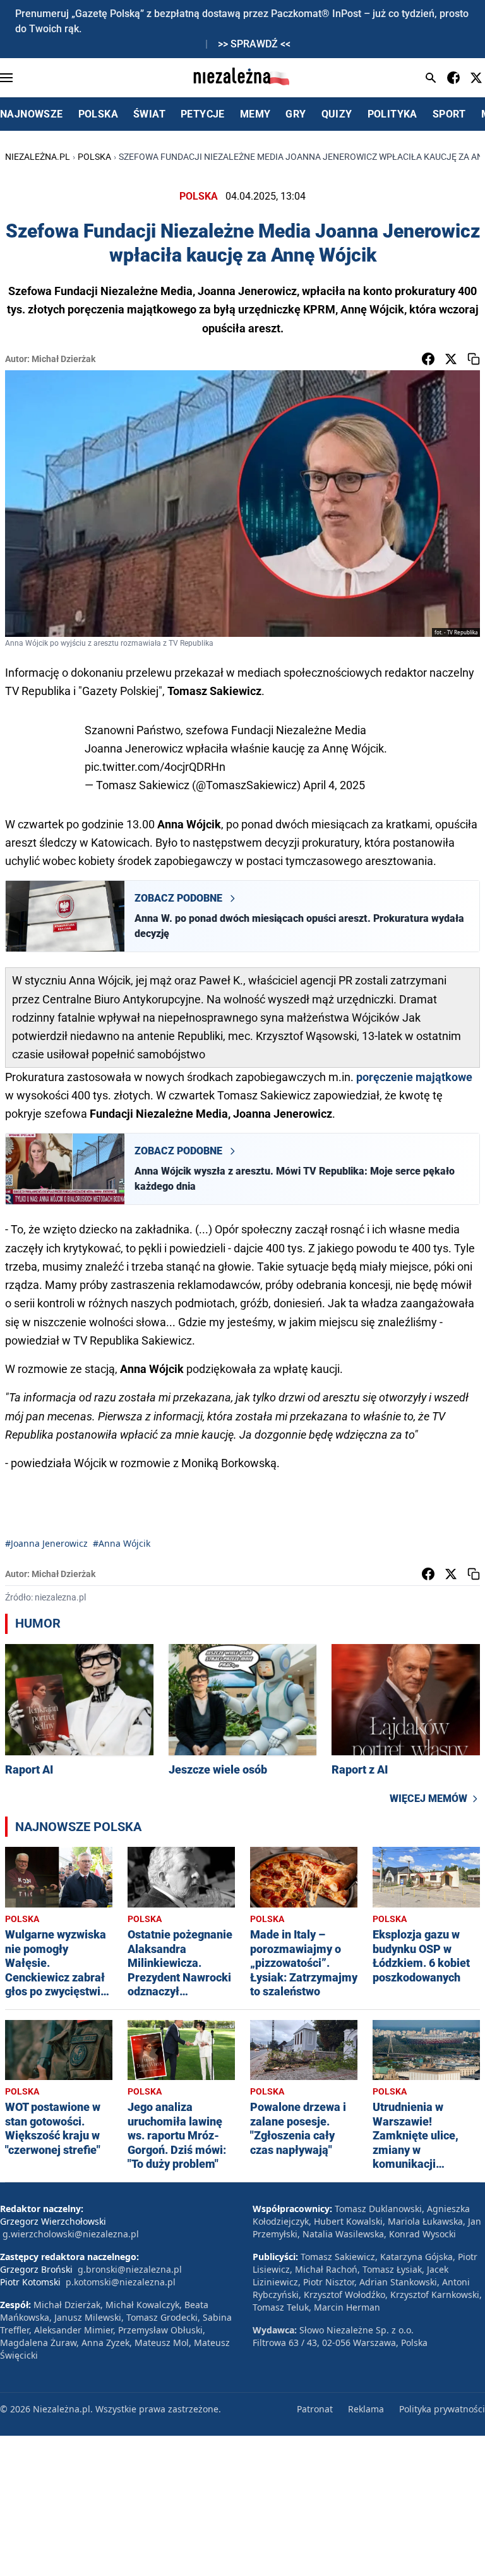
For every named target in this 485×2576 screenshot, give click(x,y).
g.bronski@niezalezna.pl (130, 2269)
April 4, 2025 (334, 785)
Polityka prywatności (442, 2409)
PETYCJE (203, 114)
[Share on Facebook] (428, 359)
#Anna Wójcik (122, 1543)
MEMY (255, 114)
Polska (94, 157)
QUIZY (337, 114)
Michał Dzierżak (63, 359)
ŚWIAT (149, 114)
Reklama (366, 2409)
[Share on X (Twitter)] (451, 359)
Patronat (315, 2409)
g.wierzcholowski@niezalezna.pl (71, 2234)
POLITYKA (392, 114)
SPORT (449, 114)
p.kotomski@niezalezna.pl (121, 2282)
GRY (296, 114)
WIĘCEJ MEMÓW (428, 1799)
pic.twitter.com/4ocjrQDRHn (155, 767)
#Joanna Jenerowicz (46, 1543)
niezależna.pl (38, 157)
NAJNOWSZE (32, 114)
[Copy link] (474, 359)
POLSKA (98, 114)
